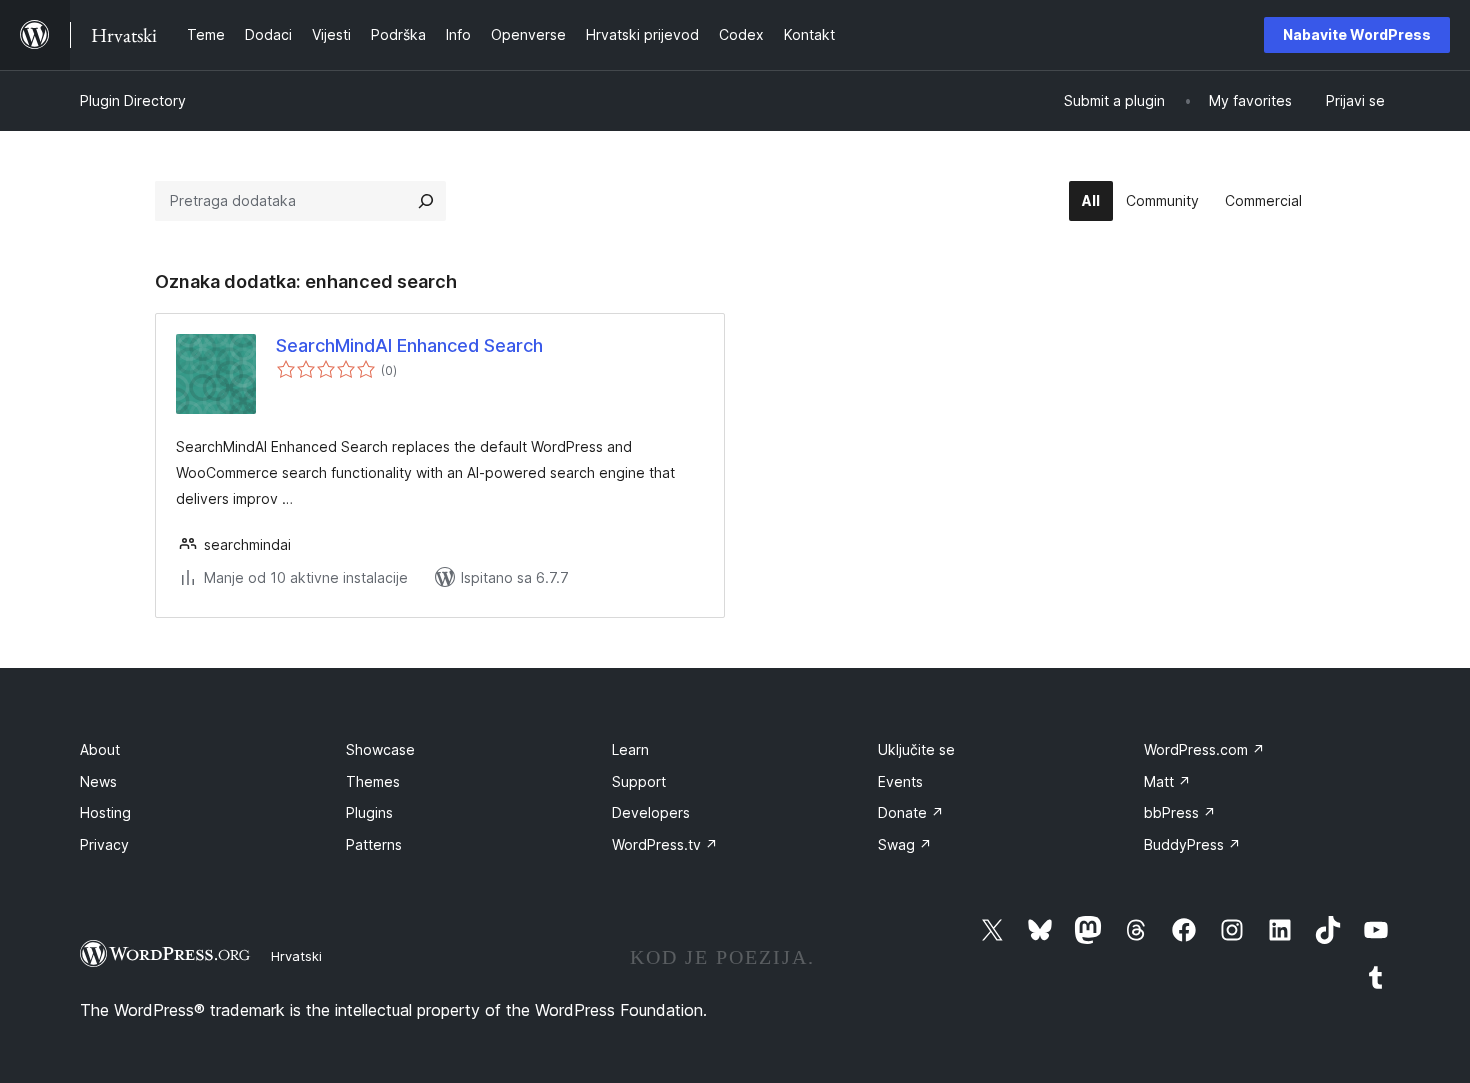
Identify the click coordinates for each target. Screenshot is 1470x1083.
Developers (651, 812)
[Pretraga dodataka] (426, 201)
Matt (1167, 781)
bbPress (1180, 812)
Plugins (369, 812)
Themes (373, 781)
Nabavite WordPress (1357, 34)
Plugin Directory (133, 100)
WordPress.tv (665, 844)
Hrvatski (296, 956)
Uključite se (916, 749)
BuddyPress (1192, 844)
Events (900, 781)
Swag (905, 844)
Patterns (374, 844)
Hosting (105, 812)
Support (639, 781)
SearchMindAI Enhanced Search (409, 345)
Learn (630, 749)
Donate (911, 812)
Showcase (380, 749)
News (98, 781)
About (100, 749)
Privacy (104, 844)
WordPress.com (1204, 749)
